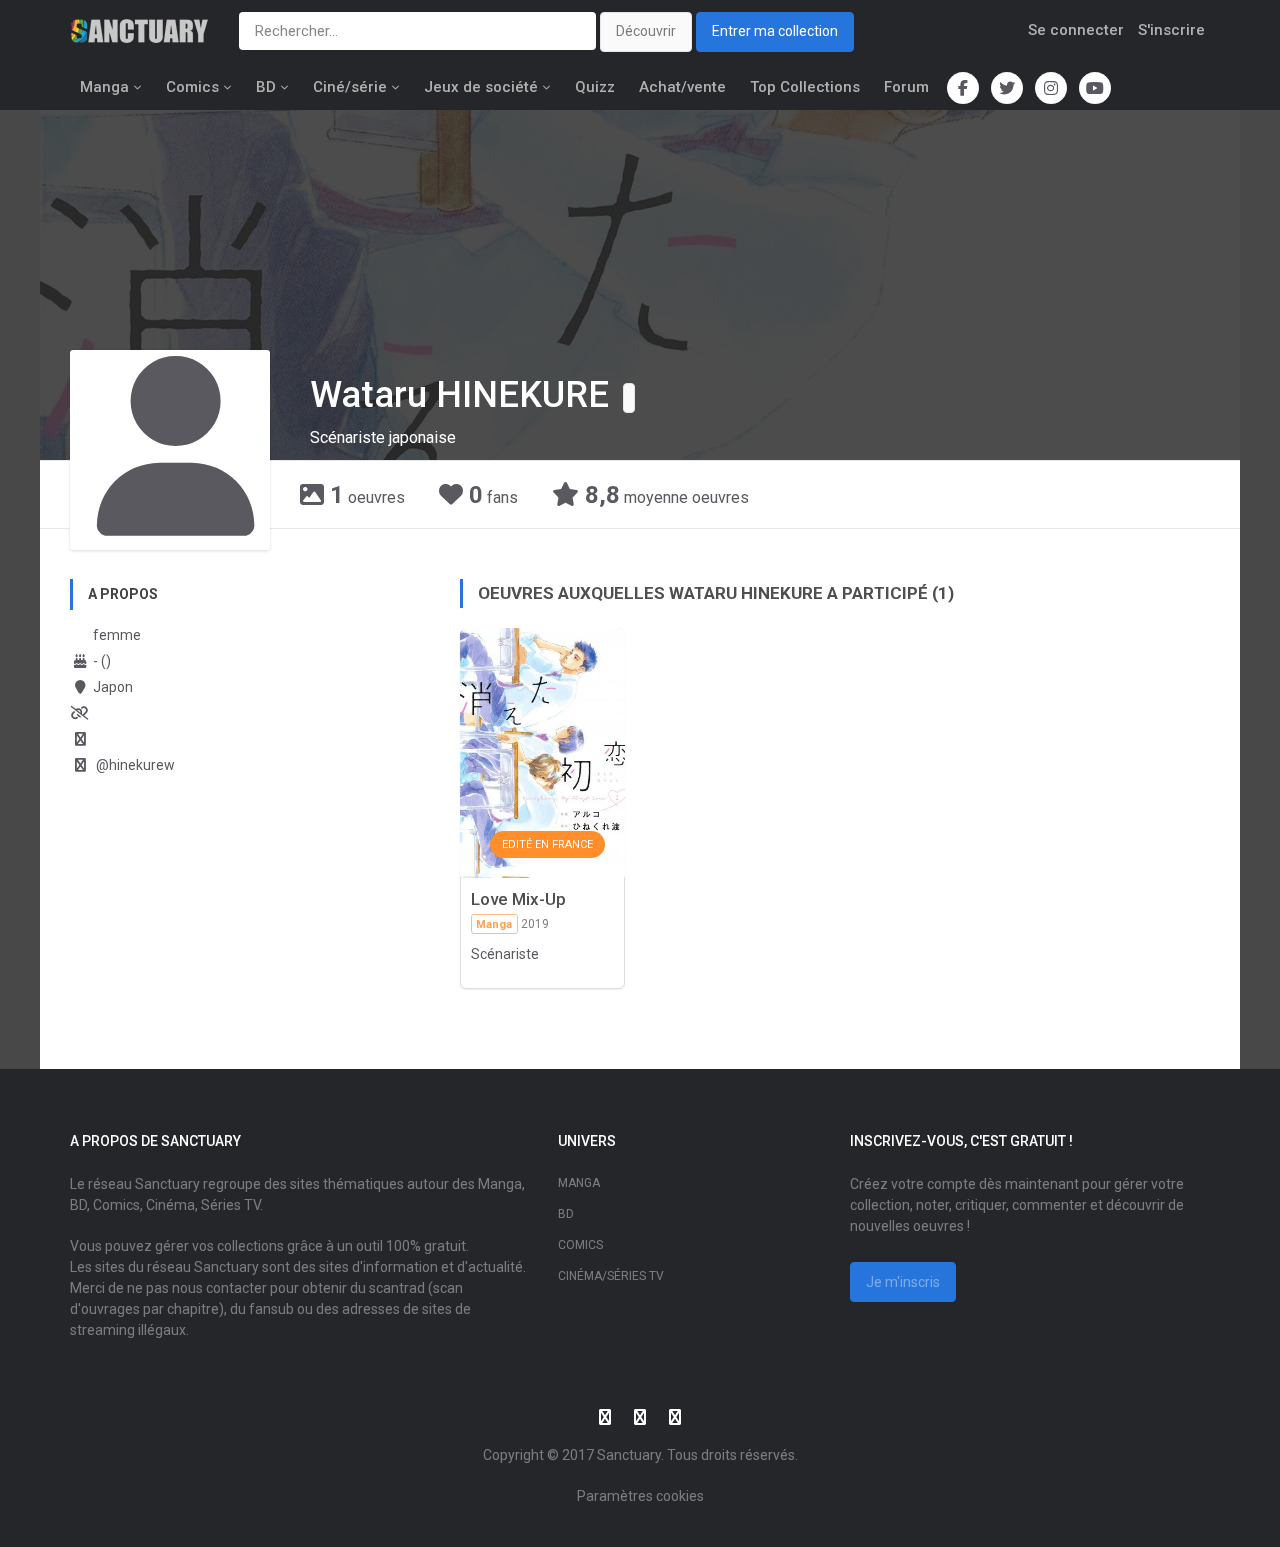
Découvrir (646, 31)
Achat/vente (682, 87)
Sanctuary (629, 1455)
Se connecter (1076, 30)
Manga (104, 87)
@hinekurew (134, 765)
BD (266, 87)
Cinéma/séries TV (611, 1276)
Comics (192, 87)
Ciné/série (350, 87)
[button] (629, 398)
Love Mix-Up (518, 899)
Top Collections (805, 87)
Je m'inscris (903, 1282)
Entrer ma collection (775, 31)
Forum (906, 87)
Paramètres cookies (640, 1496)
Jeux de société (481, 87)
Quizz (595, 87)
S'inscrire (1171, 30)
